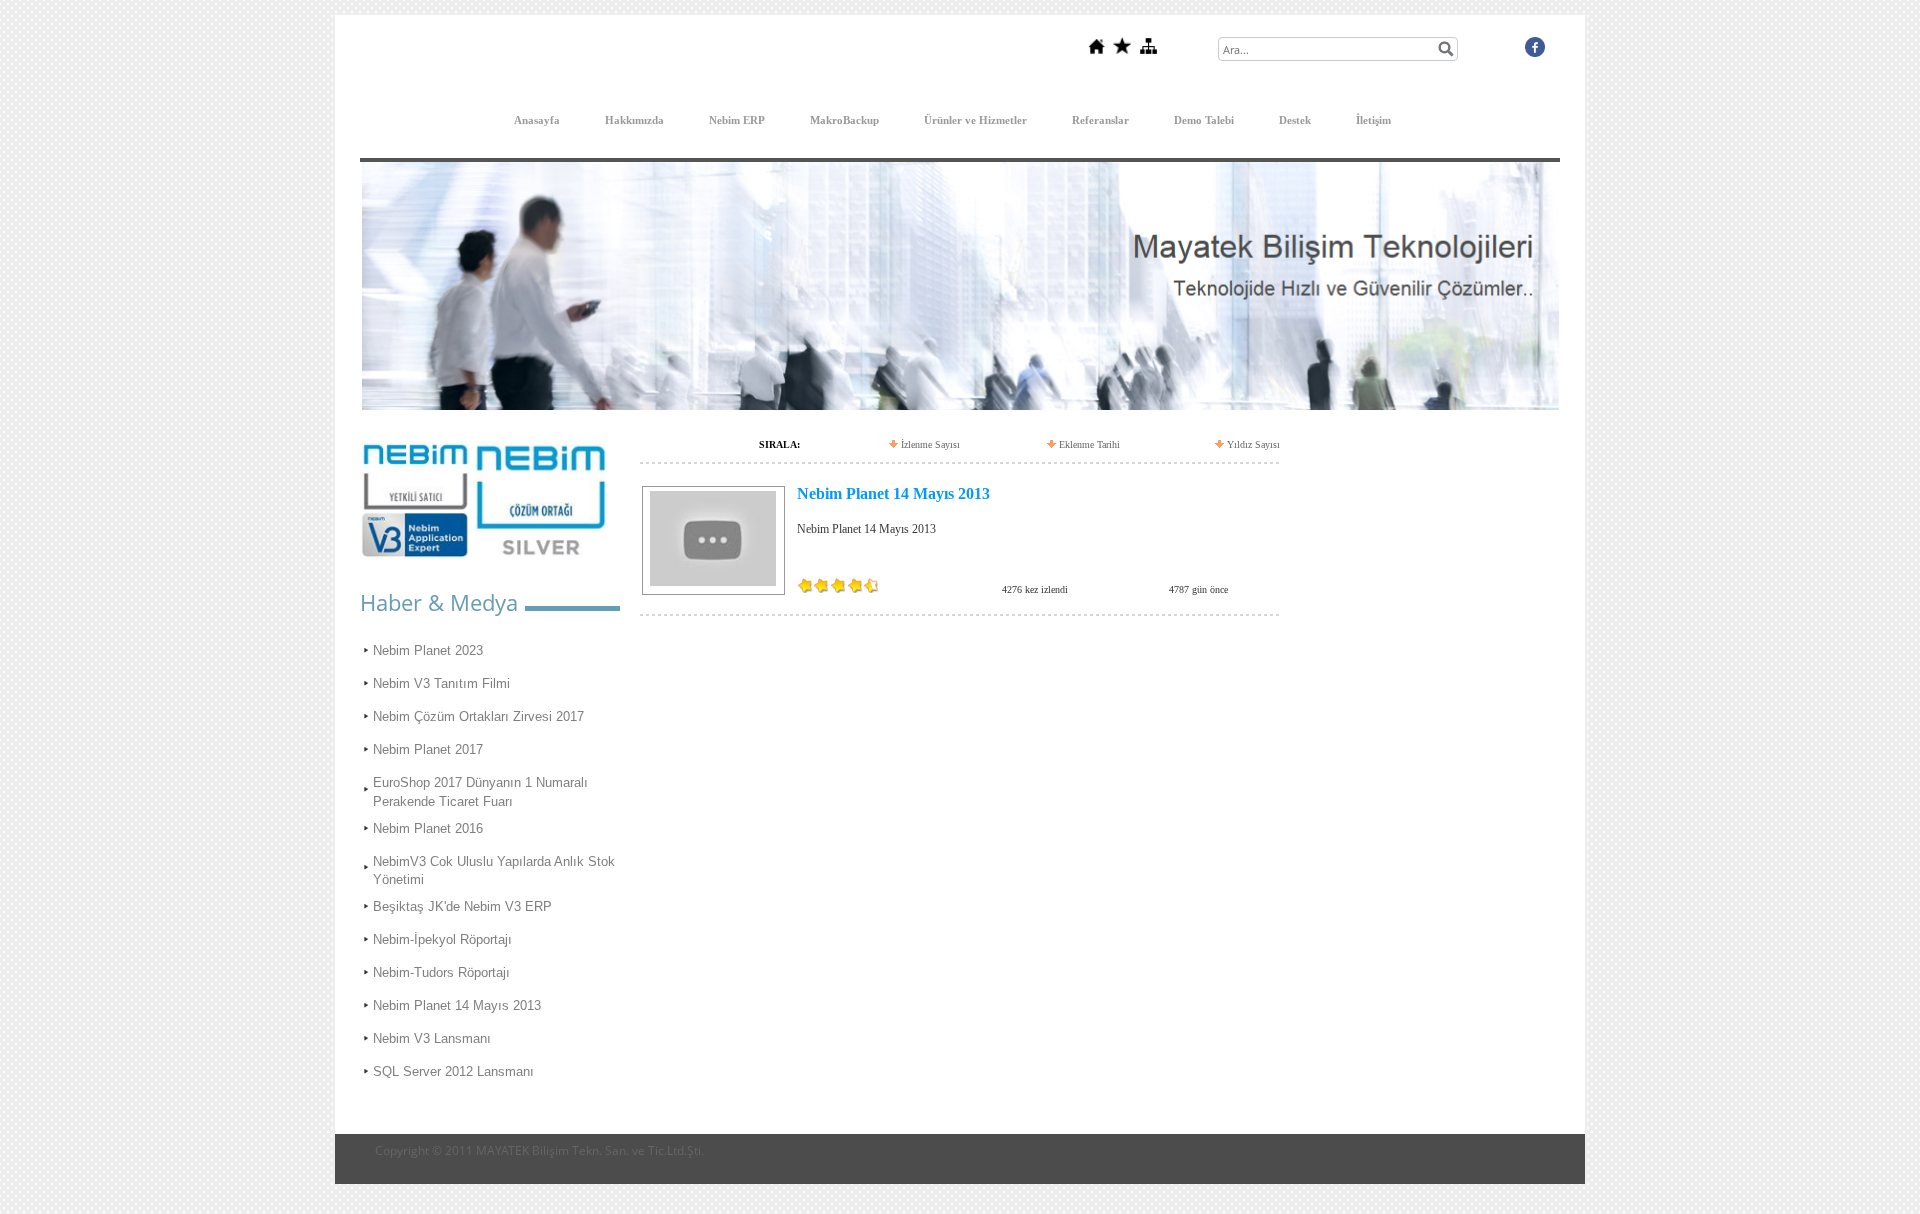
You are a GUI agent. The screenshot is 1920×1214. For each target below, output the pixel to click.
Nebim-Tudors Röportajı (441, 972)
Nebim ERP (737, 120)
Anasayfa (537, 120)
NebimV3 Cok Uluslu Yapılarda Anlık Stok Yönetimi (494, 870)
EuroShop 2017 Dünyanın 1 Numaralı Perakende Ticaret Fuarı (480, 791)
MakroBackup (844, 120)
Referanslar (1100, 120)
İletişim (1373, 120)
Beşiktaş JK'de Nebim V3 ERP (462, 906)
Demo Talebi (1204, 120)
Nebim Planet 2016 (428, 828)
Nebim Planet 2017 (428, 749)
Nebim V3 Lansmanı (432, 1038)
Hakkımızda (634, 120)
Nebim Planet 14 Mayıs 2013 (457, 1005)
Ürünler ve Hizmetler (975, 120)
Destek (1295, 120)
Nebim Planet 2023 (428, 650)
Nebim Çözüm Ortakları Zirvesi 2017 (478, 716)
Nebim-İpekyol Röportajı (442, 939)
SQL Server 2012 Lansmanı (453, 1071)
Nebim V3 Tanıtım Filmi (441, 683)
